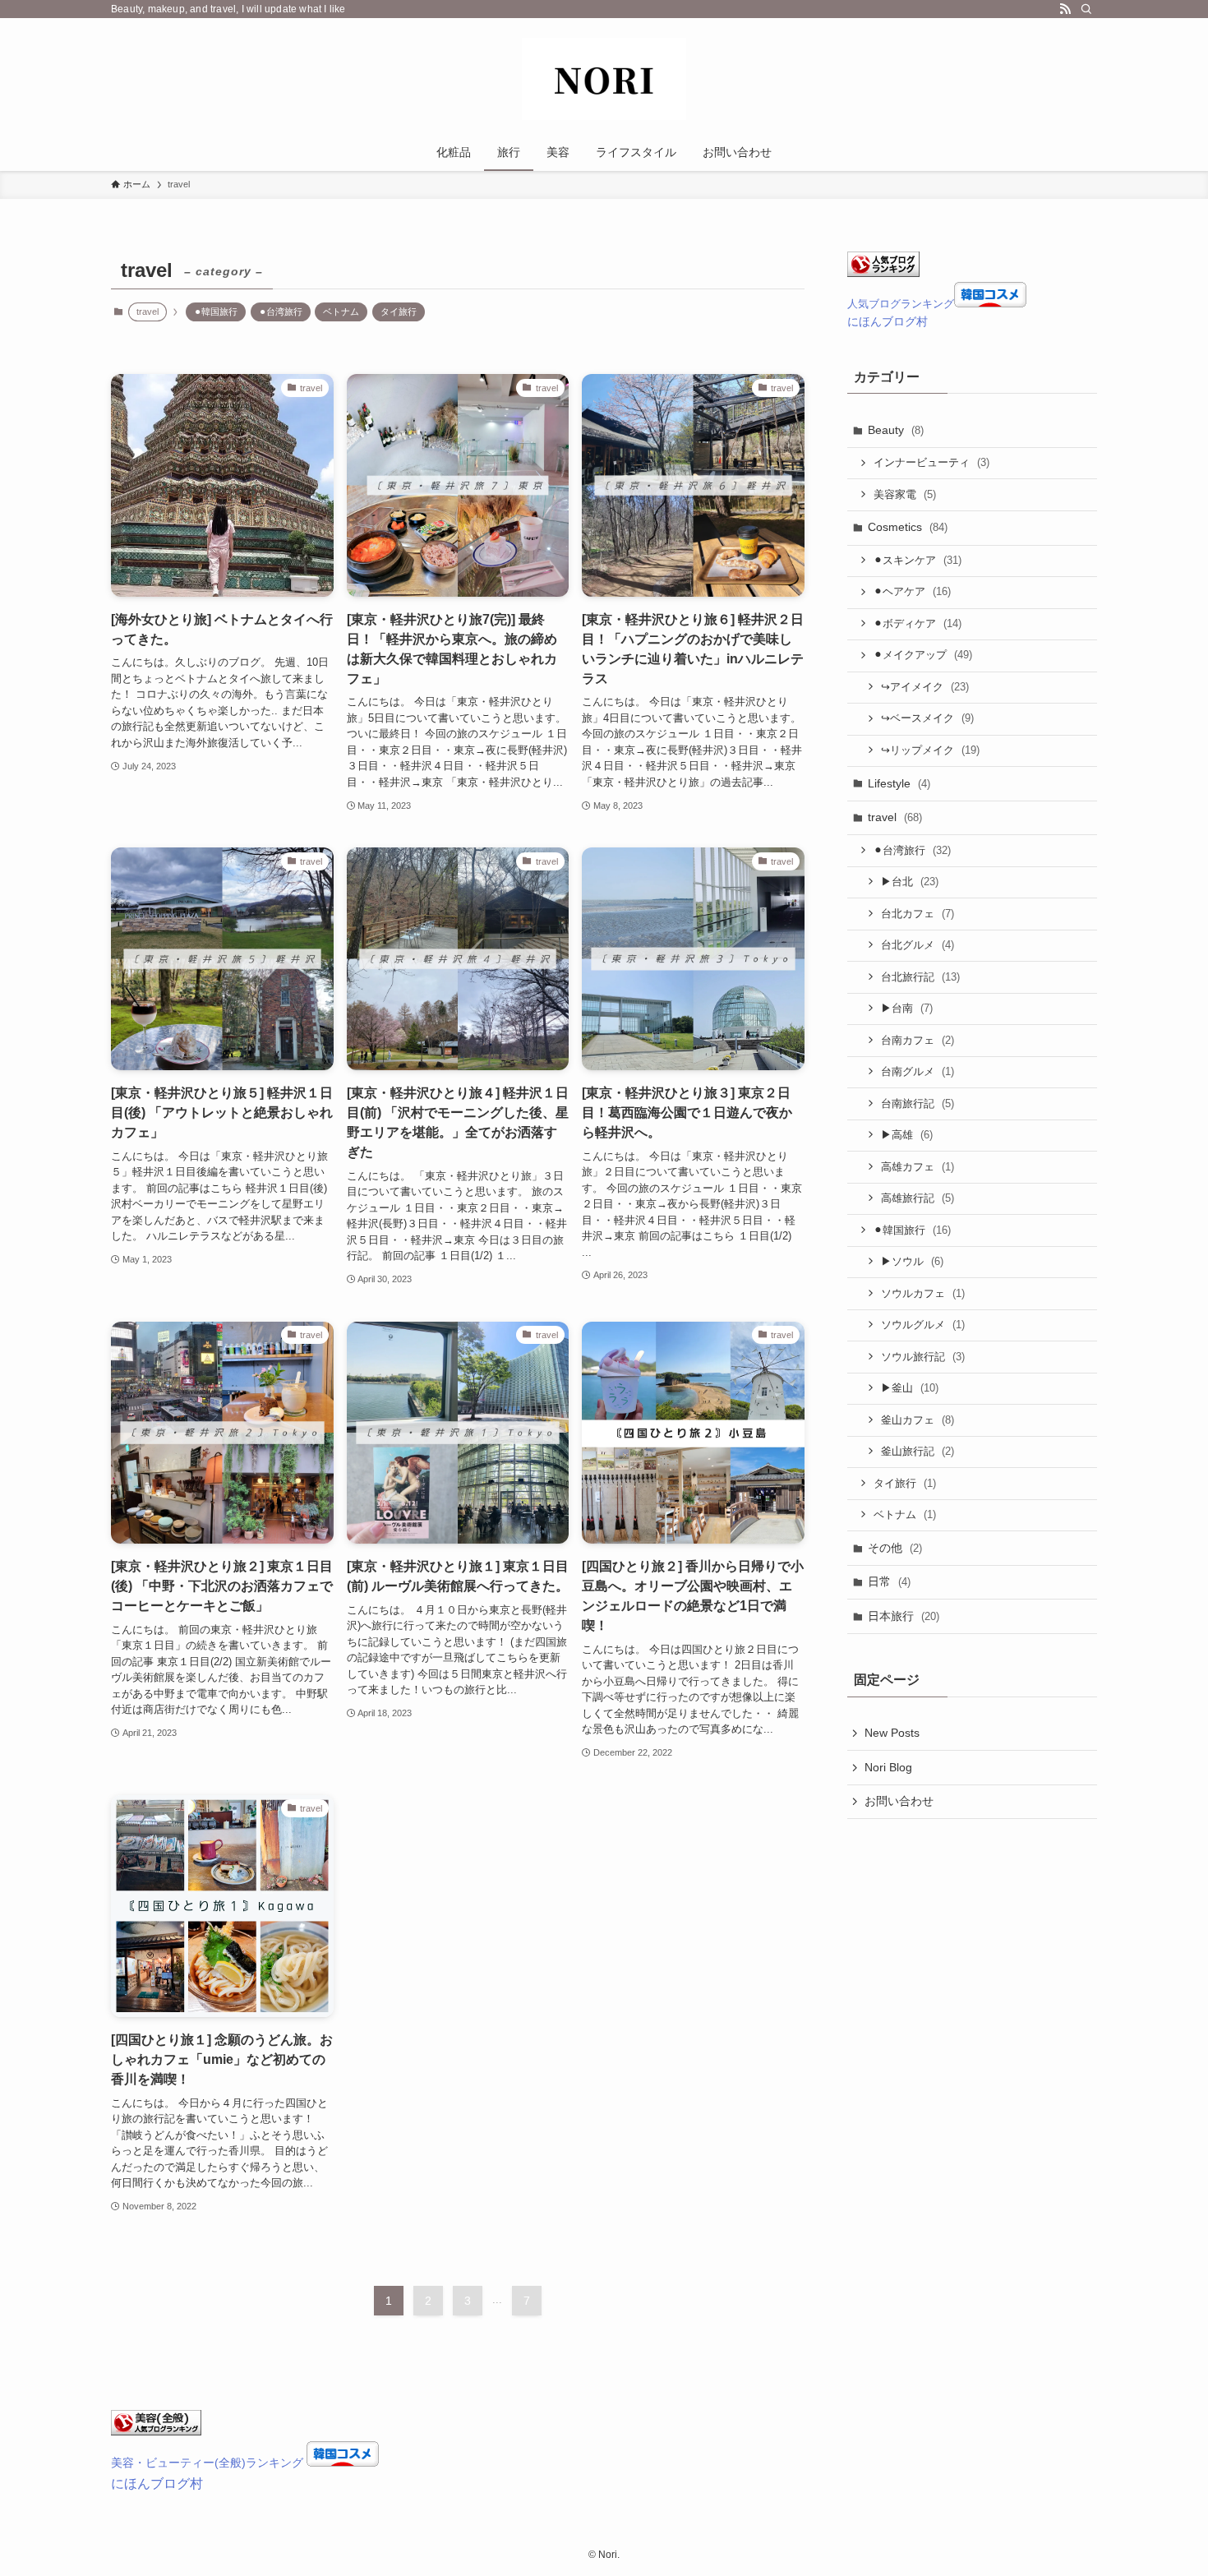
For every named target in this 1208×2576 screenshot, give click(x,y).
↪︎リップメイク (930, 750)
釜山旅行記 (918, 1451)
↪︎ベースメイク (927, 718)
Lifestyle (899, 783)
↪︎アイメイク (925, 687)
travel (895, 817)
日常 (889, 1581)
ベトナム (341, 312)
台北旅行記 (920, 977)
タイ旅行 (399, 312)
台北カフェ (918, 914)
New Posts (892, 1733)
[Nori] (604, 79)
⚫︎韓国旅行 (216, 312)
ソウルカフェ (923, 1293)
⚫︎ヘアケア (912, 591)
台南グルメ (918, 1071)
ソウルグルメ (923, 1325)
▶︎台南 (907, 1008)
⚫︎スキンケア (918, 560)
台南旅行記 (918, 1103)
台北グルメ (918, 945)
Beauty (896, 430)
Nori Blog (888, 1767)
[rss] (1065, 9)
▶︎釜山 (910, 1388)
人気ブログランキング (901, 304)
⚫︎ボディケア (918, 623)
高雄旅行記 (918, 1198)
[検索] (1086, 9)
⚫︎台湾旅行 (281, 312)
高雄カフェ (918, 1167)
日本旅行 (904, 1616)
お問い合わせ (899, 1801)
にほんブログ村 (888, 321)
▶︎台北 (910, 882)
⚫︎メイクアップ (923, 655)
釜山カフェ (918, 1420)
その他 (895, 1548)
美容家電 (905, 494)
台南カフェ (918, 1040)
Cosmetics (908, 527)
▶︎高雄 (907, 1135)
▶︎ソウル (912, 1261)
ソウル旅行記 (923, 1357)
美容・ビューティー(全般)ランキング (207, 2463)
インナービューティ (931, 462)
